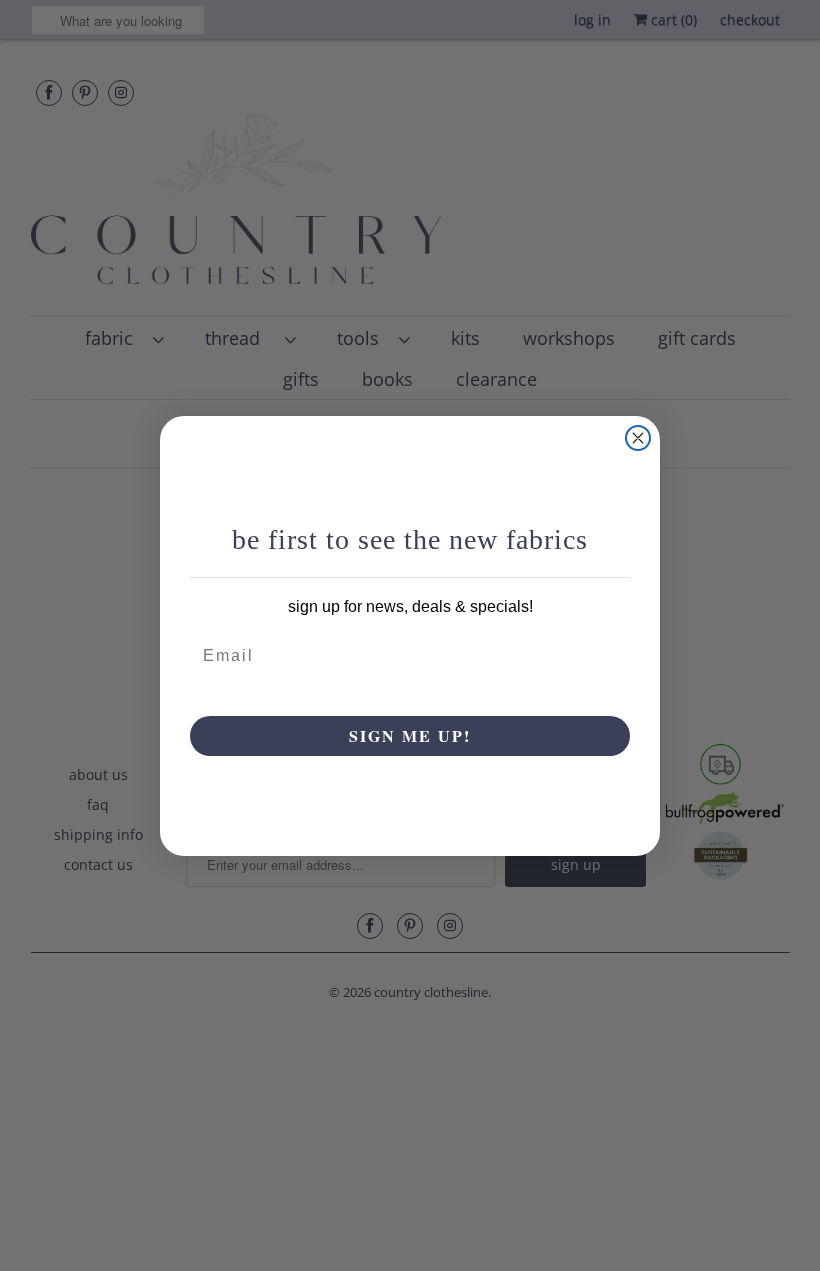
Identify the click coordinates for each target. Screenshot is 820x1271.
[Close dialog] (638, 438)
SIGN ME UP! (410, 735)
